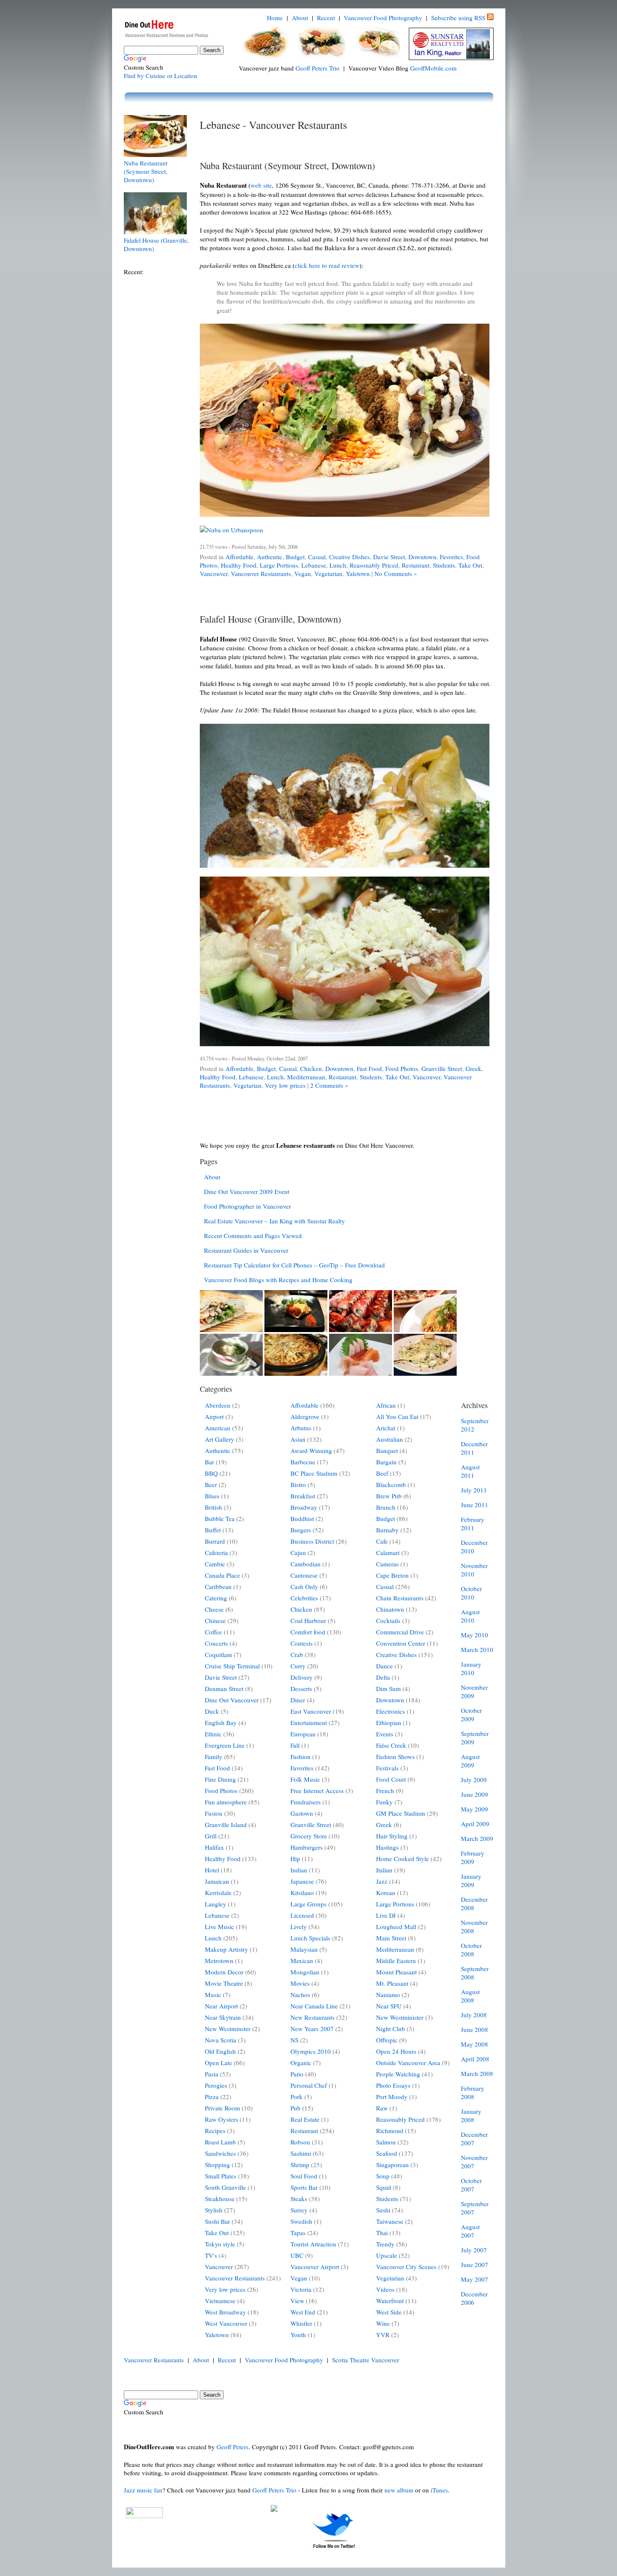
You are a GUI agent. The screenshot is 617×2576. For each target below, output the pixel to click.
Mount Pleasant (396, 1972)
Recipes (215, 2131)
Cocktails (388, 1620)
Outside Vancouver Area (408, 2063)
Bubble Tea (220, 1518)
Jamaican (217, 1881)
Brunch (386, 1507)
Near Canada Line (314, 2006)
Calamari (388, 1552)
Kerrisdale (218, 1893)
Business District (312, 1541)
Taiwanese (390, 2221)
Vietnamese (220, 2301)
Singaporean (392, 2165)
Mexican (302, 1961)
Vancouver (214, 573)
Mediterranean (306, 1077)
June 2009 (475, 1794)
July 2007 (474, 2250)
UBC (297, 2255)
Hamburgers (307, 1847)
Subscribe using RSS (458, 18)
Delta (383, 1677)
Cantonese (304, 1575)
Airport (214, 1416)
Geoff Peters (233, 2447)
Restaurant (416, 565)
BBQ (211, 1473)
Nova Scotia (221, 2040)
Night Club (391, 2029)
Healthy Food (239, 565)
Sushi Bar (217, 2221)
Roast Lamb (220, 2142)
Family (214, 1757)
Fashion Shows (395, 1757)
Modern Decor (224, 1972)
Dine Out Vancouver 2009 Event (247, 1191)
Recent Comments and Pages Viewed (253, 1236)
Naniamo (388, 1995)
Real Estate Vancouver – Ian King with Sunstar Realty (275, 1221)
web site (261, 185)
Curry (298, 1666)
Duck (212, 1711)
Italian (384, 1870)
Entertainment (309, 1723)
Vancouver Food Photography (383, 18)
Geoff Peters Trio (318, 68)
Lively (299, 1927)
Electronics (391, 1711)
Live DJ (386, 1915)
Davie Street (389, 557)
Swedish (301, 2221)
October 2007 (471, 2185)
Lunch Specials (310, 1938)
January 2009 (471, 1880)
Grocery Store (309, 1836)
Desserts (301, 1689)
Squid (384, 2187)
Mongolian (305, 1972)
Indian (299, 1870)
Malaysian (304, 1949)
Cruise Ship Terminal (232, 1666)
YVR (383, 2335)
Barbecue (303, 1462)
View (297, 2301)
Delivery (302, 1677)
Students (444, 565)
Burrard (215, 1541)
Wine (383, 2323)
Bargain (386, 1462)
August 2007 (470, 2231)
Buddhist (302, 1518)
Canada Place (222, 1575)
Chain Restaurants (400, 1598)
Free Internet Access (317, 1791)
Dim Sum (388, 1689)
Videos (385, 2289)
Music (213, 1995)
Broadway (304, 1507)
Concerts (216, 1643)
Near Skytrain (223, 2017)
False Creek (391, 1745)
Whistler (301, 2323)
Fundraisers (306, 1802)
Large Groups (308, 1904)
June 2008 (475, 2029)
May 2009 (475, 1809)
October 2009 (471, 1715)
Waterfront (390, 2301)
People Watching (398, 2074)
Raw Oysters (221, 2119)
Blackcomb (391, 1484)
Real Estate (305, 2119)
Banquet (387, 1450)
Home (275, 18)
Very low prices (285, 1085)
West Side (389, 2312)
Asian (298, 1439)
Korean (386, 1893)
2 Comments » (329, 1085)
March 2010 (477, 1649)
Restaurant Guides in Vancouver (246, 1250)
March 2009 (477, 1838)
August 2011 (470, 1471)
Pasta (212, 2074)
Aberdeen (218, 1405)
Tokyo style (220, 2244)
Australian (390, 1439)
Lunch (338, 565)
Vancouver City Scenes (406, 2267)
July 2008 (474, 2015)
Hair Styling (392, 1836)
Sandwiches (220, 2153)
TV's (211, 2255)
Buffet (213, 1530)
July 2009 (474, 1780)
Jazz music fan (143, 2490)
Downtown (422, 557)
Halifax (214, 1847)
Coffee (213, 1632)
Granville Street (442, 1068)
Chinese (215, 1620)
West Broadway (225, 2312)
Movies (300, 1983)
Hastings (387, 1847)
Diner (298, 1700)
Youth (298, 2335)
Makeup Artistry (226, 1949)
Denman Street (224, 1689)
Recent (326, 18)
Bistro (298, 1484)
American (218, 1428)
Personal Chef (309, 2085)
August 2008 (470, 1996)
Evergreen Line (225, 1745)
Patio (297, 2074)
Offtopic (387, 2040)
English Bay (221, 1723)
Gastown (302, 1813)
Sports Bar (304, 2187)
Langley (216, 1904)
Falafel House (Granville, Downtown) (271, 619)
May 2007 (475, 2279)
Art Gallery (220, 1439)
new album (399, 2490)
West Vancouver (226, 2323)
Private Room (222, 2108)
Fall (295, 1745)
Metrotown (219, 1961)
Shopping (217, 2165)
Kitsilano (302, 1893)
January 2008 (471, 2115)
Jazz (382, 1881)
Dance (384, 1666)
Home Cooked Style (403, 1859)
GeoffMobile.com (433, 68)
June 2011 (475, 1505)
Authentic (270, 557)
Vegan (303, 573)
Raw (382, 2108)
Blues (212, 1496)
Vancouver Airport (315, 2267)
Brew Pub (389, 1496)
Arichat (386, 1428)
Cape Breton (392, 1575)
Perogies (216, 2085)
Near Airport (221, 2006)
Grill (211, 1836)
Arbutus (301, 1428)
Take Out (470, 565)
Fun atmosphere (226, 1802)
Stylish (214, 2210)
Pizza (212, 2097)
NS (294, 2040)
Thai (382, 2233)
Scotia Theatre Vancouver (366, 2360)
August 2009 (470, 1761)
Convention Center (401, 1643)
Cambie (215, 1564)
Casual (317, 557)
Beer (211, 1484)
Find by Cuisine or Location (161, 76)
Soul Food (304, 2176)
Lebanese (314, 565)
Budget (295, 557)
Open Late (218, 2063)
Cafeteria (216, 1552)
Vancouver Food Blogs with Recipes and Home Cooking (278, 1280)
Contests (302, 1643)
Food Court (391, 1779)
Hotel (212, 1870)
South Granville (225, 2187)
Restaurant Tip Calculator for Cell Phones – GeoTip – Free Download (294, 1265)
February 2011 (473, 1524)
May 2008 (475, 2044)
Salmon (386, 2142)
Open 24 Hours (396, 2051)
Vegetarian (328, 573)
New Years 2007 (312, 2029)
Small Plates (221, 2176)
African (386, 1405)
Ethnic (213, 1734)
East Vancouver (311, 1711)
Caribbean (218, 1586)
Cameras (387, 1564)
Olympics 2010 (311, 2051)
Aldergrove (305, 1416)
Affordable (239, 557)
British (213, 1507)
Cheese (214, 1609)
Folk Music (305, 1779)
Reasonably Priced (374, 565)
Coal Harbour (308, 1620)
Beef (382, 1473)
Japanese (302, 1881)
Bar (209, 1462)
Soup (383, 2176)
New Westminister (400, 2017)
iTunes (439, 2490)
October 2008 (471, 1950)
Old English (220, 2051)
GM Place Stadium (401, 1813)
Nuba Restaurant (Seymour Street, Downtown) (146, 171)
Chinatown (390, 1609)
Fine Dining (220, 1779)
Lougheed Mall (396, 1927)
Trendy (385, 2244)
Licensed (302, 1915)
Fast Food (369, 1068)
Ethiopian (389, 1723)
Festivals (387, 1768)
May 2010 (475, 1635)
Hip (295, 1859)
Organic (301, 2063)
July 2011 (474, 1490)
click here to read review (327, 265)
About (300, 18)
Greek (473, 1068)
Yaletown (358, 573)
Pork (297, 2097)
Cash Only (304, 1586)
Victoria (301, 2289)
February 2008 (473, 2092)
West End (303, 2312)
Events (385, 1734)
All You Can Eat (397, 1416)
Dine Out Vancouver (232, 1700)
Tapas (298, 2233)
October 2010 (471, 1593)
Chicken (311, 1068)
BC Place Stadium (314, 1473)
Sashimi (301, 2153)
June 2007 (475, 2264)
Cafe (382, 1541)
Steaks (299, 2199)
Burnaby (387, 1530)
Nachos (300, 1995)
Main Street (391, 1938)
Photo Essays (393, 2085)
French (385, 1791)
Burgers (301, 1530)
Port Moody (392, 2097)
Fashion (301, 1757)
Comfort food (308, 1632)
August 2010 (470, 1616)
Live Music (220, 1927)
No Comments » (396, 573)
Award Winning (311, 1450)
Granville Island (226, 1825)
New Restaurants (312, 2017)
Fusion (214, 1813)
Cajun (298, 1552)
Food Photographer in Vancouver (247, 1206)
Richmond (390, 2131)
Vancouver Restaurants (261, 573)
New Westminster (228, 2029)
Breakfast (303, 1496)
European (303, 1734)
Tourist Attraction (313, 2244)
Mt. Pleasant (392, 1983)
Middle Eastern (396, 1961)
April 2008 (475, 2059)
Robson (300, 2142)
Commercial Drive (400, 1632)
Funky (384, 1802)
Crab (297, 1655)
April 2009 (475, 1824)
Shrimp (300, 2165)
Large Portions (279, 565)
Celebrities (304, 1598)
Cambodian (306, 1564)
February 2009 (473, 1857)
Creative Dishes (349, 557)
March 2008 (477, 2073)
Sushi (383, 2210)
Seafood (387, 2153)
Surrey (299, 2210)
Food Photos (402, 1068)
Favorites (451, 557)
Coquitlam (218, 1655)
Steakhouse (220, 2199)
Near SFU (389, 2006)
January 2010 (471, 1668)
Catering (216, 1598)
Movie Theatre (224, 1983)
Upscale (387, 2255)
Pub (295, 2108)
